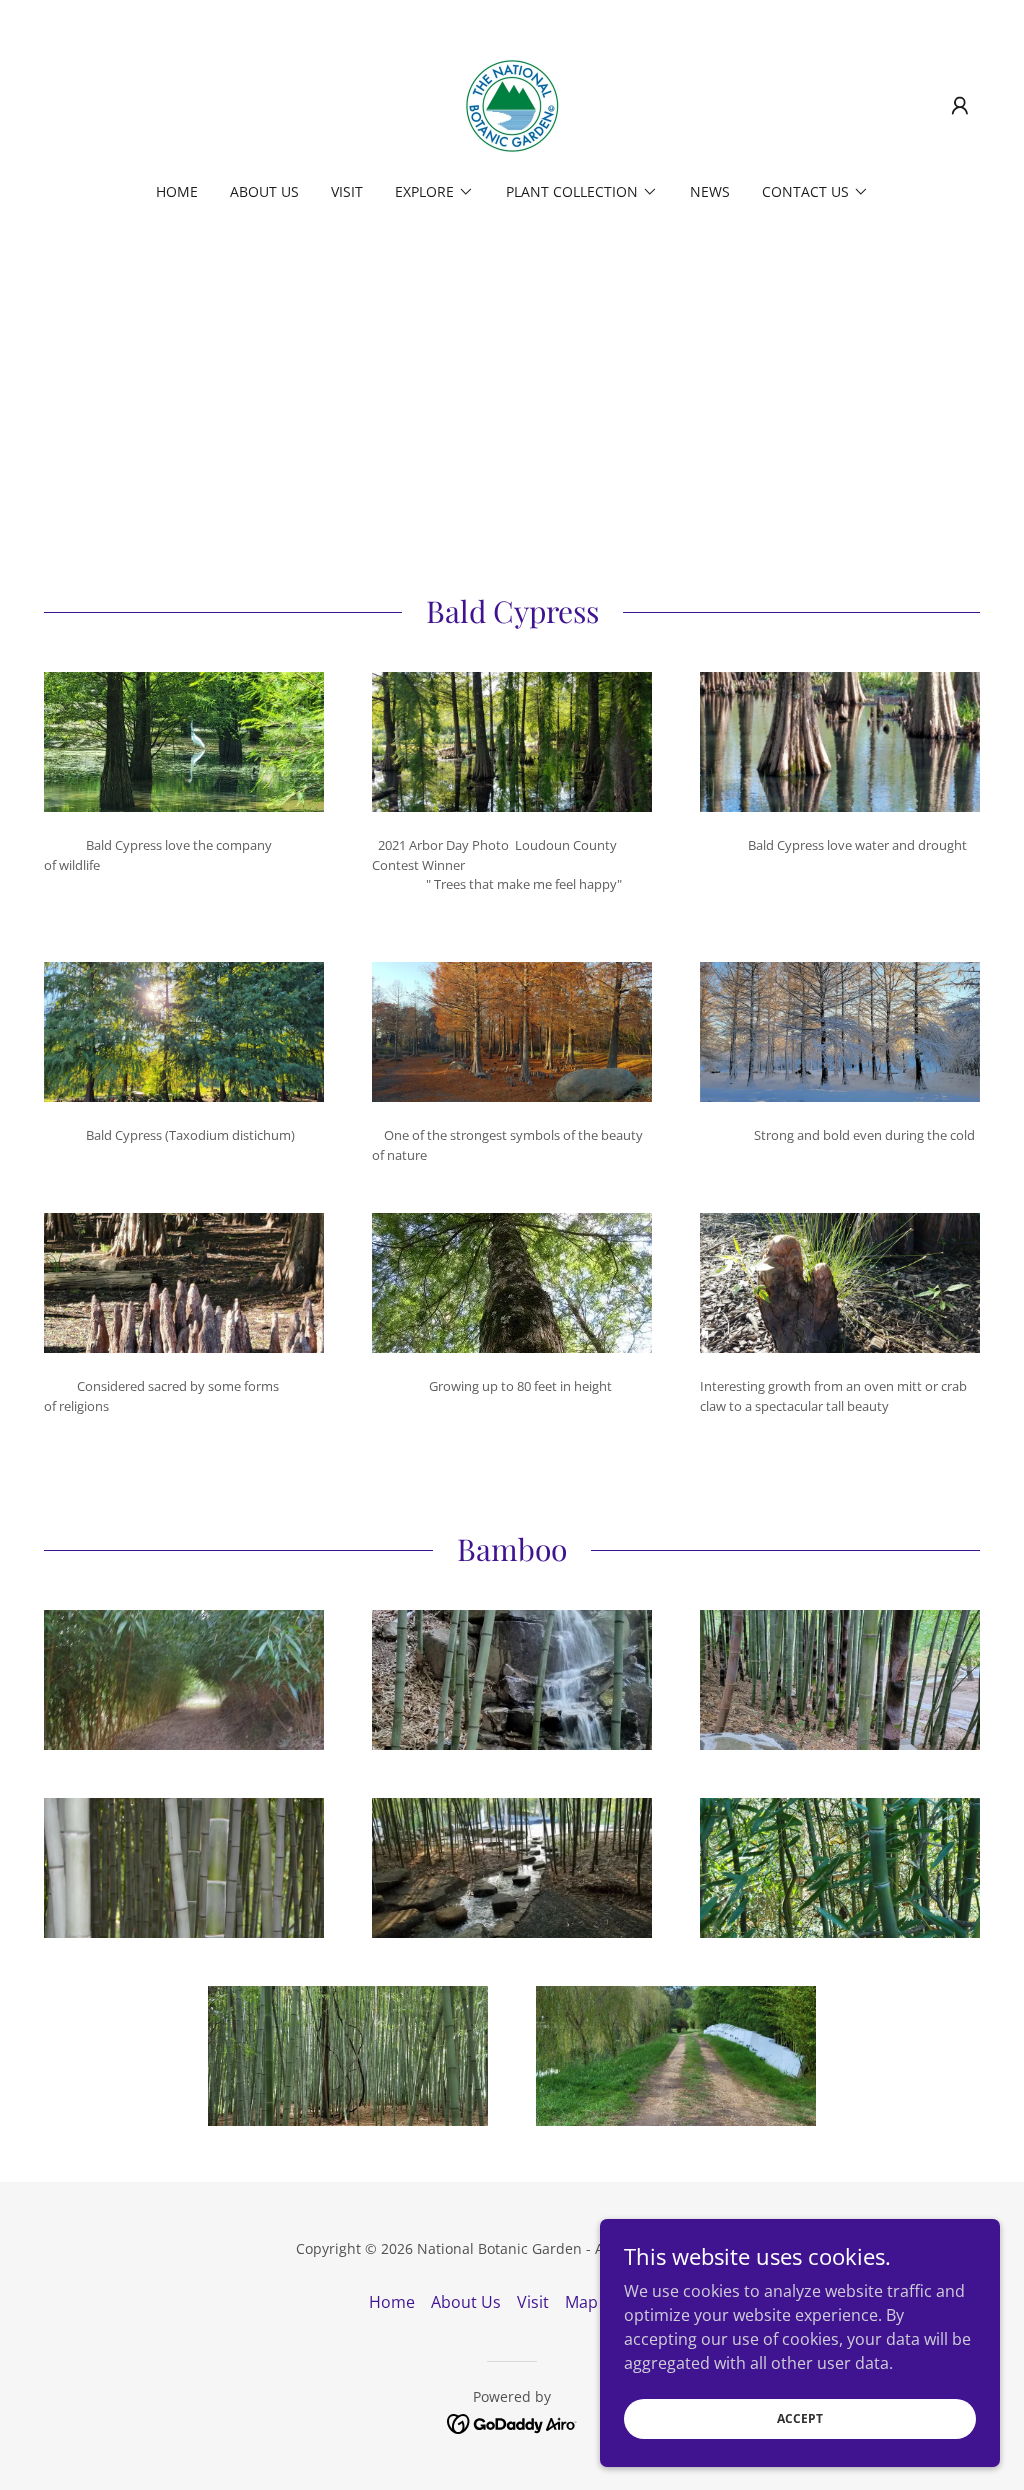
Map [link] (581, 2302)
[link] (512, 104)
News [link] (710, 191)
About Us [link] (264, 191)
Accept (800, 2418)
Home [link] (177, 191)
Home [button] (392, 2302)
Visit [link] (347, 191)
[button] (960, 106)
